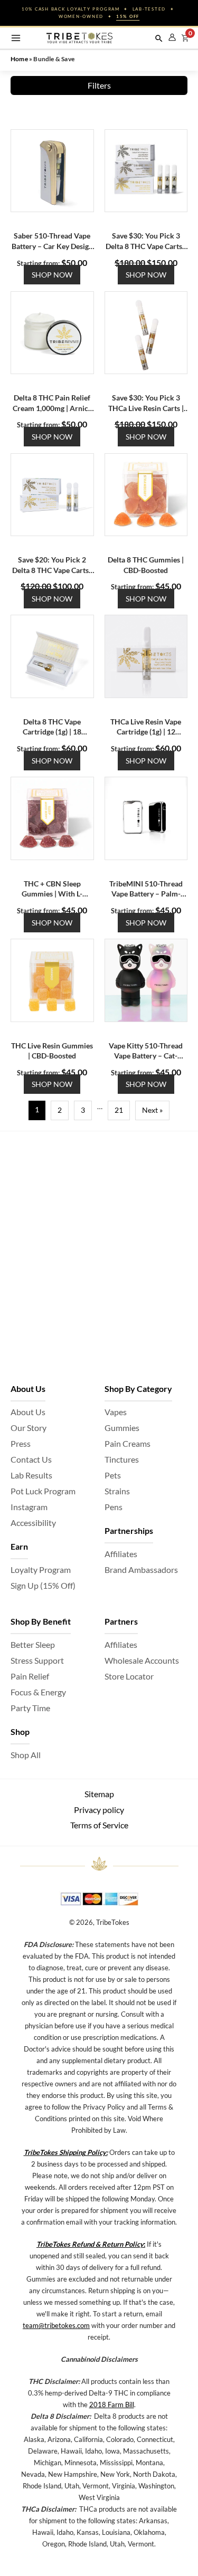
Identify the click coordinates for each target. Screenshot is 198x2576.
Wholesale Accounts (142, 1660)
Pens (114, 1507)
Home (19, 59)
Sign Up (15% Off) (43, 1585)
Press (21, 1443)
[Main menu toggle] (16, 38)
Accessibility (33, 1523)
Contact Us (31, 1459)
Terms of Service (99, 1825)
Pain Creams (128, 1443)
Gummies (122, 1428)
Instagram (29, 1507)
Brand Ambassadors (141, 1570)
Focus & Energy (38, 1692)
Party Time (30, 1708)
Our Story (29, 1428)
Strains (117, 1491)
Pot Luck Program (43, 1491)
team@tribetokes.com (56, 2325)
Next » (152, 1110)
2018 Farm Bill (112, 2405)
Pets (113, 1475)
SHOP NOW (52, 275)
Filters (99, 85)
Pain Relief (30, 1676)
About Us (28, 1412)
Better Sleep (33, 1644)
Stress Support (37, 1660)
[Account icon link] (172, 37)
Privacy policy (99, 1810)
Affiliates (121, 1554)
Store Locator (129, 1676)
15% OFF (128, 16)
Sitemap (99, 1794)
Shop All (26, 1755)
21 (119, 1110)
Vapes (116, 1412)
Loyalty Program (41, 1570)
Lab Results (31, 1475)
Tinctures (122, 1459)
